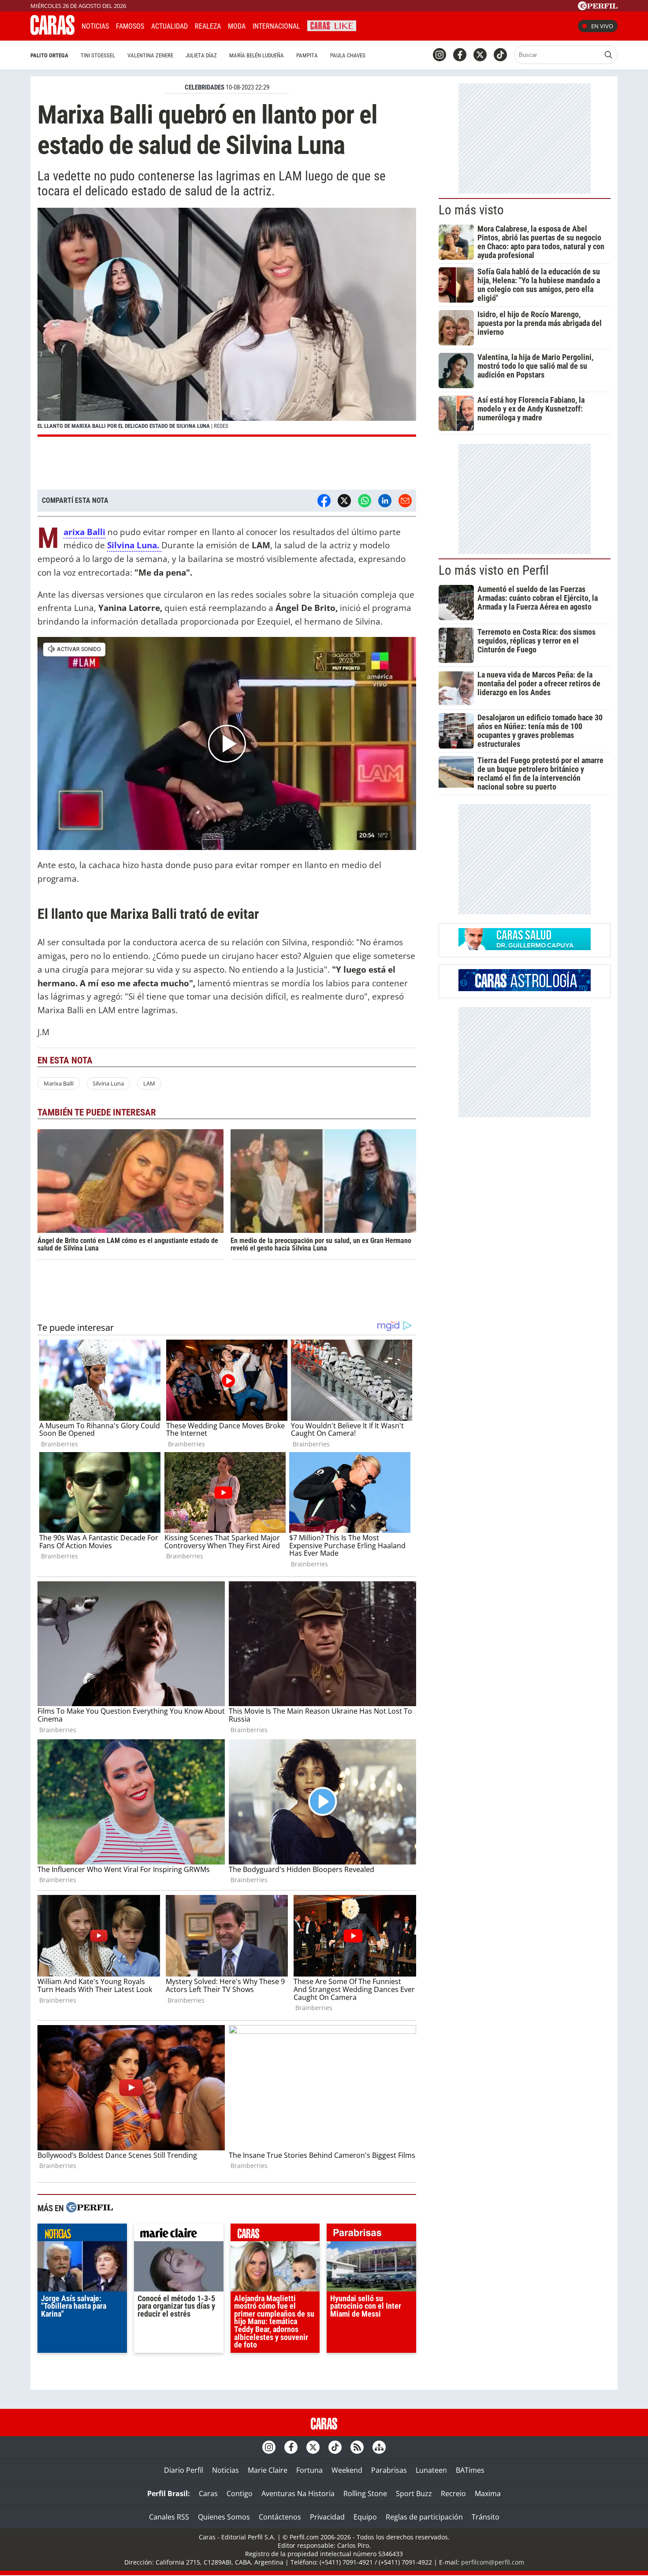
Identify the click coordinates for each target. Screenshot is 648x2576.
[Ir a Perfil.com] (598, 7)
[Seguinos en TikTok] (500, 55)
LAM (149, 1083)
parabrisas (371, 2235)
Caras (208, 2494)
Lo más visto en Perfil (494, 570)
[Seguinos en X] (480, 55)
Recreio (453, 2494)
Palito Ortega (49, 55)
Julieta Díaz (201, 55)
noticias (82, 2235)
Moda (237, 26)
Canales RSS (169, 2517)
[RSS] (357, 2447)
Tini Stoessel (98, 55)
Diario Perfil (184, 2470)
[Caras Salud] (525, 947)
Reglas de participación (424, 2517)
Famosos (130, 26)
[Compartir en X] (344, 501)
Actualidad (169, 26)
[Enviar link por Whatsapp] (365, 501)
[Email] (405, 501)
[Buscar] (608, 55)
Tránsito (486, 2517)
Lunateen (431, 2470)
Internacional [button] (276, 26)
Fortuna (309, 2470)
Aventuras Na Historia (298, 2494)
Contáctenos (280, 2517)
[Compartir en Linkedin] (385, 501)
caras (275, 2235)
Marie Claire (268, 2470)
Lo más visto (471, 210)
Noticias (95, 26)
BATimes (470, 2470)
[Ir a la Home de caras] (52, 32)
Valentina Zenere (150, 55)
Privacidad (327, 2517)
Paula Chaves (348, 55)
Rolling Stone (365, 2494)
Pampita (307, 55)
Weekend (347, 2470)
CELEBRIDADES (205, 87)
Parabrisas (389, 2470)
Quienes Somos (224, 2517)
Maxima (488, 2494)
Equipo (365, 2517)
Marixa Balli (59, 1083)
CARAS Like (332, 25)
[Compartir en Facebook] (324, 501)
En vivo (602, 26)
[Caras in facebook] (460, 55)
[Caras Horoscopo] (525, 988)
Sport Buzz (414, 2494)
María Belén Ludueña (257, 55)
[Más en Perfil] (89, 2208)
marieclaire (179, 2235)
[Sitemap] (379, 2447)
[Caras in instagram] (439, 55)
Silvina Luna (108, 1083)
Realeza (208, 26)
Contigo (240, 2494)
